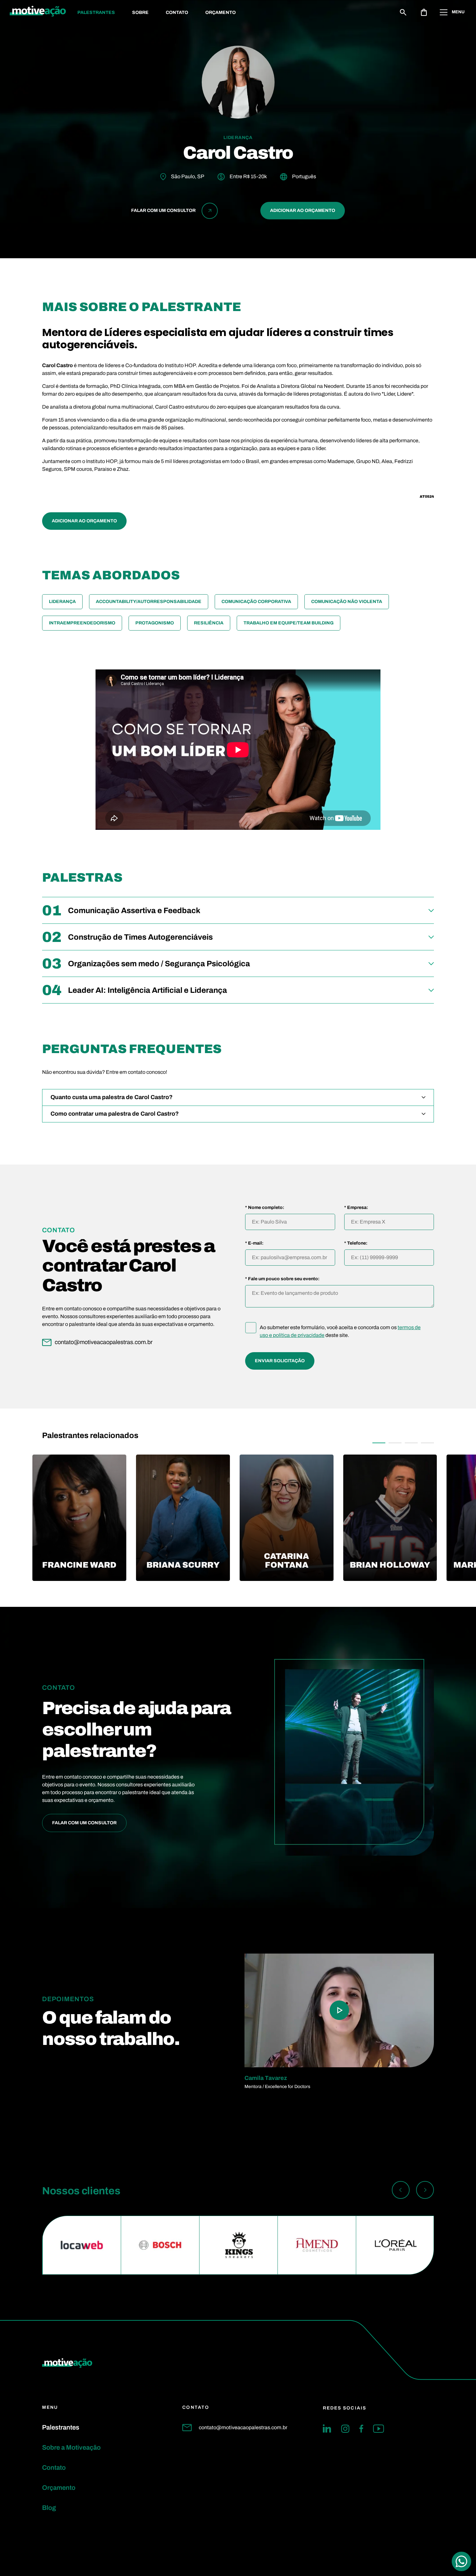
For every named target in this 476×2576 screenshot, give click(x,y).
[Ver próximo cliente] (425, 2191)
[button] (379, 1443)
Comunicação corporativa (256, 602)
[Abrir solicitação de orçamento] (424, 12)
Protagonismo (155, 623)
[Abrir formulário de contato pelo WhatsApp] (461, 2561)
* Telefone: (356, 1243)
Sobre (140, 12)
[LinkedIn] (327, 2429)
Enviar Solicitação (280, 1361)
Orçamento (221, 12)
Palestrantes (96, 12)
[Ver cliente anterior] (401, 2191)
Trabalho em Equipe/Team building (289, 623)
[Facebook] (361, 2429)
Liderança (62, 602)
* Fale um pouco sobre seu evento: (282, 1279)
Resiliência (209, 623)
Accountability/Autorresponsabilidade (149, 602)
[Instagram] (345, 2429)
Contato (177, 12)
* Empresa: (356, 1208)
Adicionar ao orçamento (303, 210)
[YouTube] (379, 2429)
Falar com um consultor (84, 1823)
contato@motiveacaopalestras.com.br (243, 2427)
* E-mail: (254, 1243)
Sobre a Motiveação (71, 2447)
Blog (49, 2508)
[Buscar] (403, 12)
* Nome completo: (265, 1208)
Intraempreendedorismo (82, 623)
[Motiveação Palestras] (38, 12)
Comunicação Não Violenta (347, 602)
